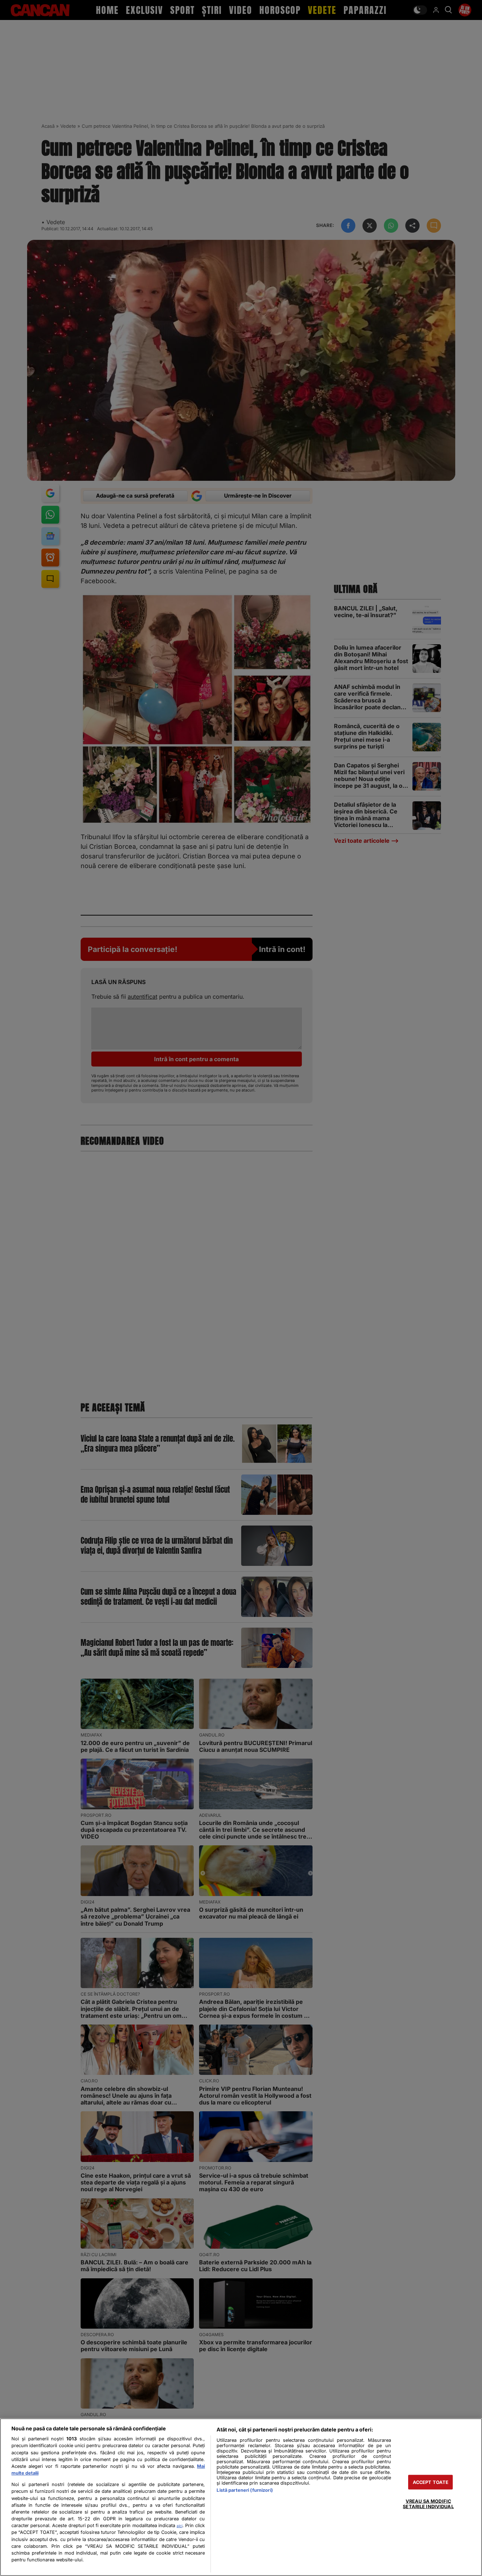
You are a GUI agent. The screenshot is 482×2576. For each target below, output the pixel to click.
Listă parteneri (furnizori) (245, 2490)
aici (179, 2526)
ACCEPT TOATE (431, 2482)
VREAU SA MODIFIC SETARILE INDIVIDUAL (428, 2504)
